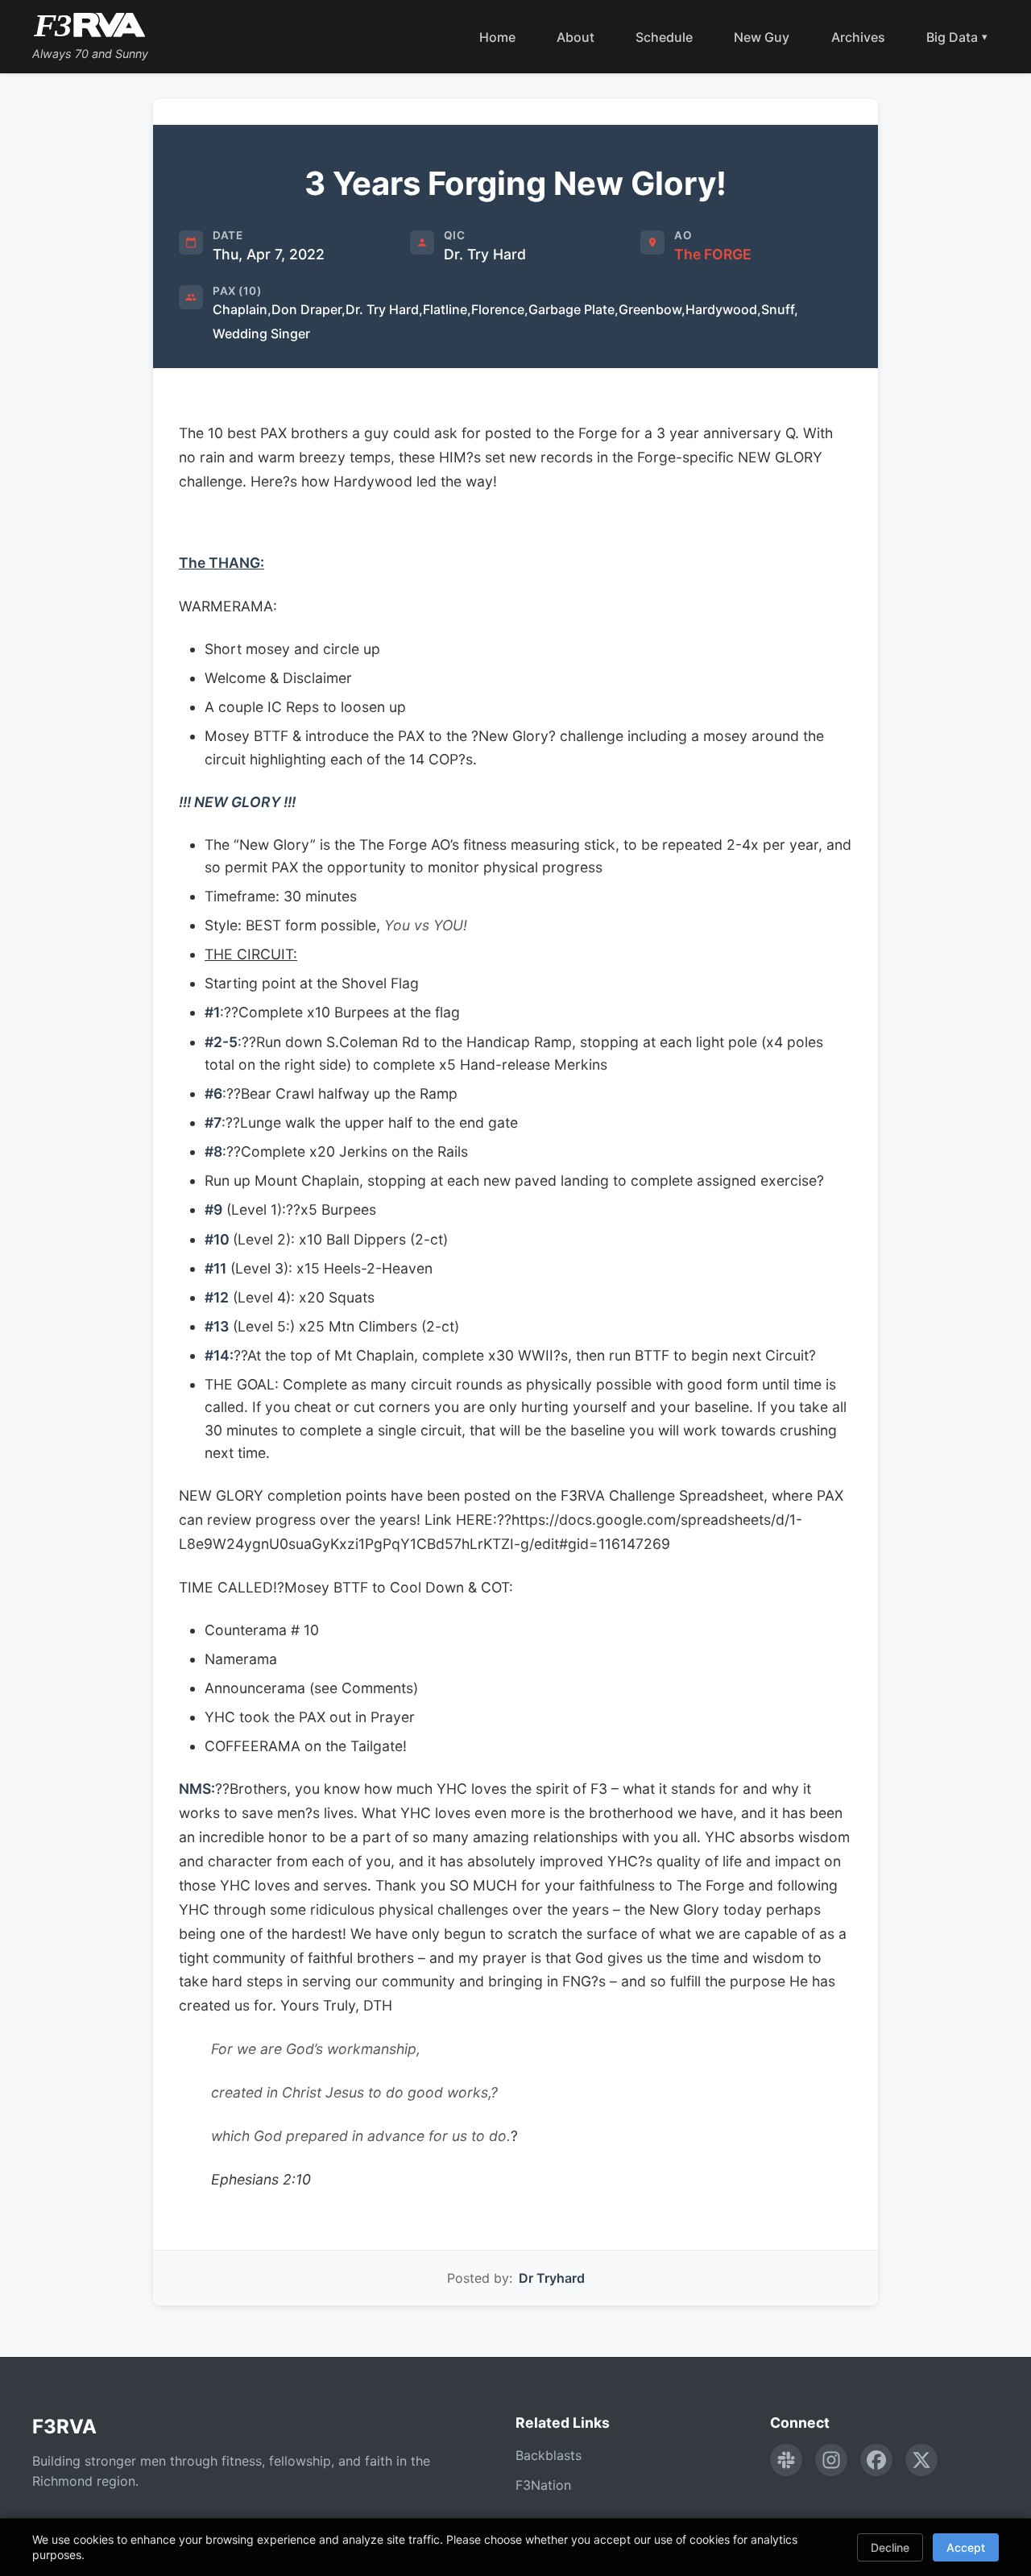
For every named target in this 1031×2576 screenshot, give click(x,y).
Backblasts (549, 2455)
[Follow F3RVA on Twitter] (921, 2460)
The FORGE (713, 254)
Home (497, 37)
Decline (890, 2547)
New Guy (762, 37)
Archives (858, 37)
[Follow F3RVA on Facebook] (876, 2460)
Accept (966, 2547)
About (576, 37)
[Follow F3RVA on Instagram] (831, 2460)
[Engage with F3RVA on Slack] (786, 2460)
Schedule (664, 37)
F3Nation (543, 2485)
